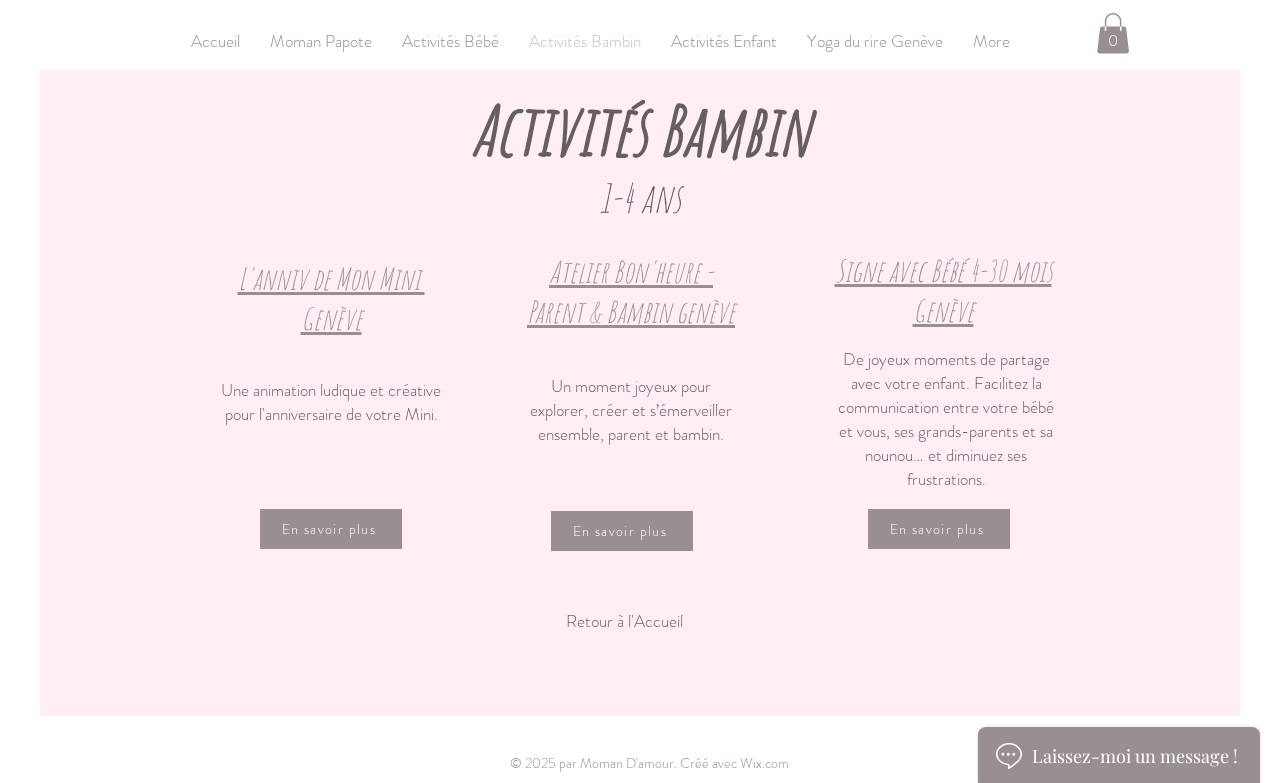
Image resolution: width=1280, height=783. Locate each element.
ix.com (771, 763)
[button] (1113, 33)
